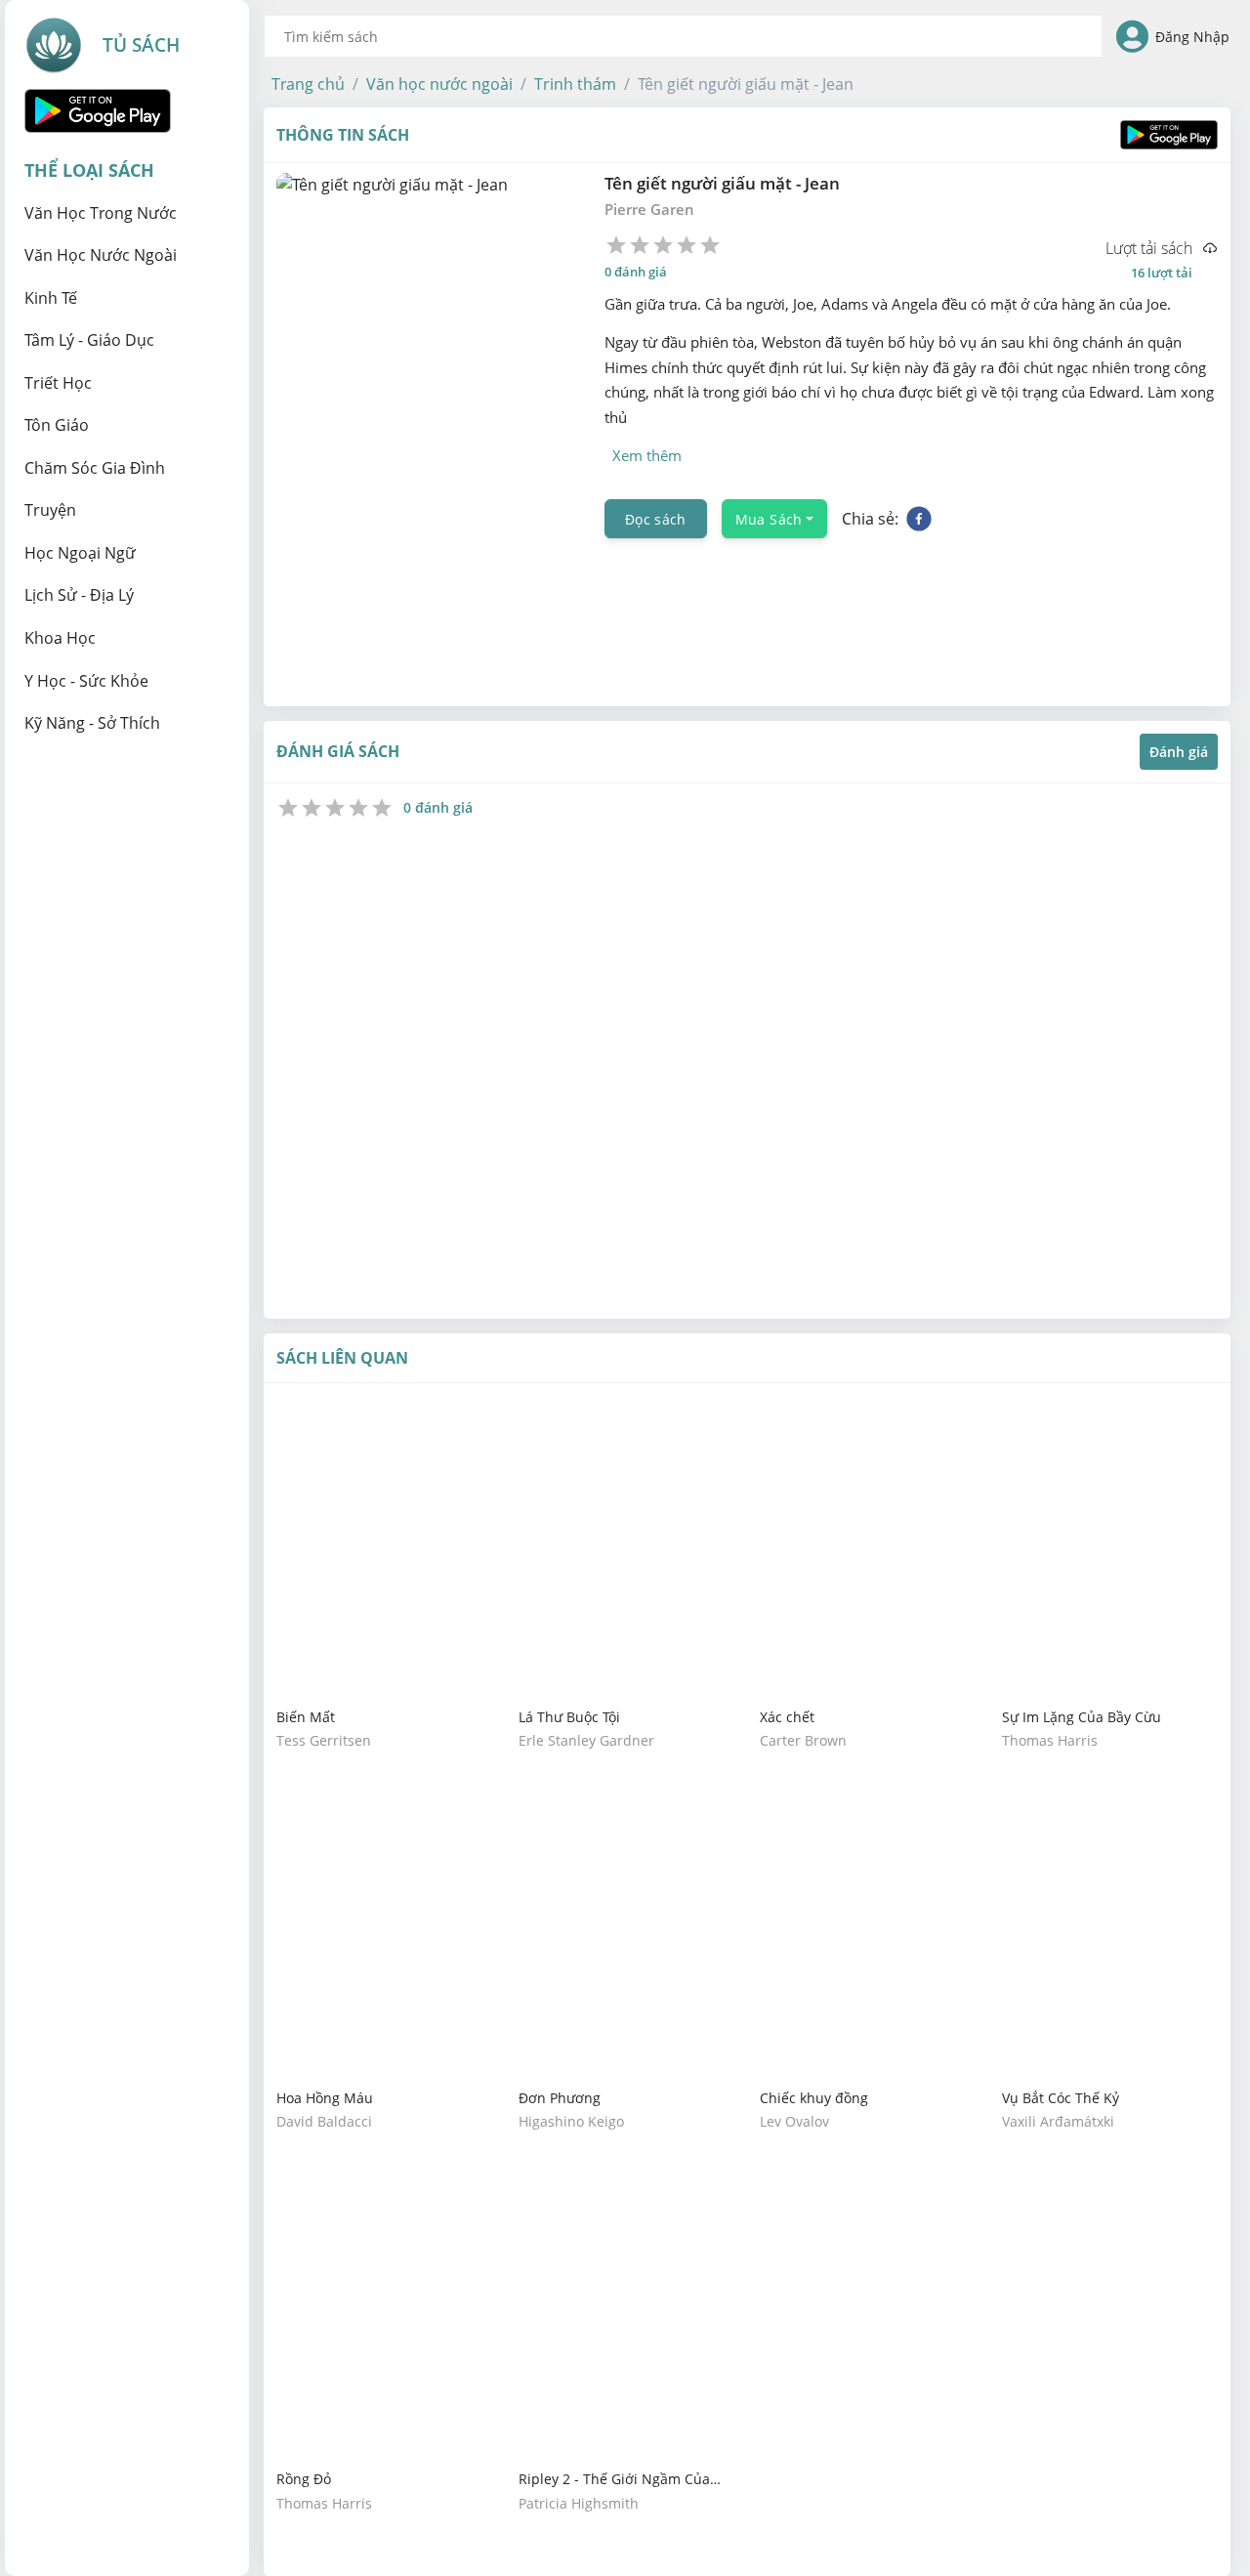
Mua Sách (769, 518)
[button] (308, 84)
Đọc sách (656, 518)
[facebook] (919, 519)
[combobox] (683, 36)
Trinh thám (575, 84)
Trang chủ (308, 84)
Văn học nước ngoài (439, 84)
